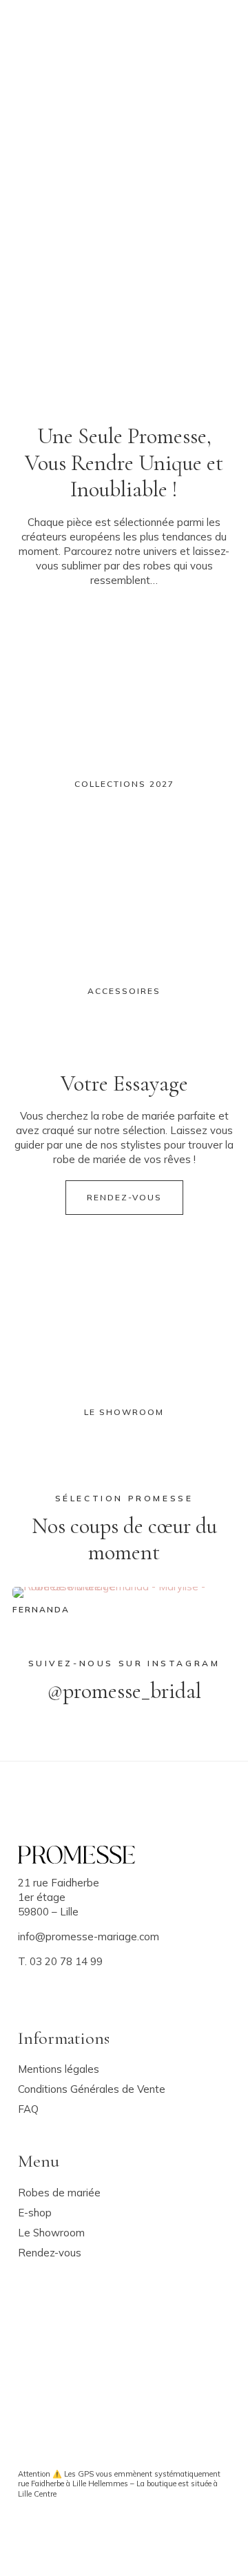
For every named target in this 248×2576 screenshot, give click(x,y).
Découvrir (64, 252)
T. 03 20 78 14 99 (60, 1961)
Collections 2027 (124, 784)
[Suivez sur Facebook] (25, 1985)
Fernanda (41, 1609)
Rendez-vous (124, 1197)
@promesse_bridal (124, 1691)
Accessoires (124, 991)
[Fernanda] (124, 1594)
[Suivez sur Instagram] (46, 1985)
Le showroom (124, 1412)
